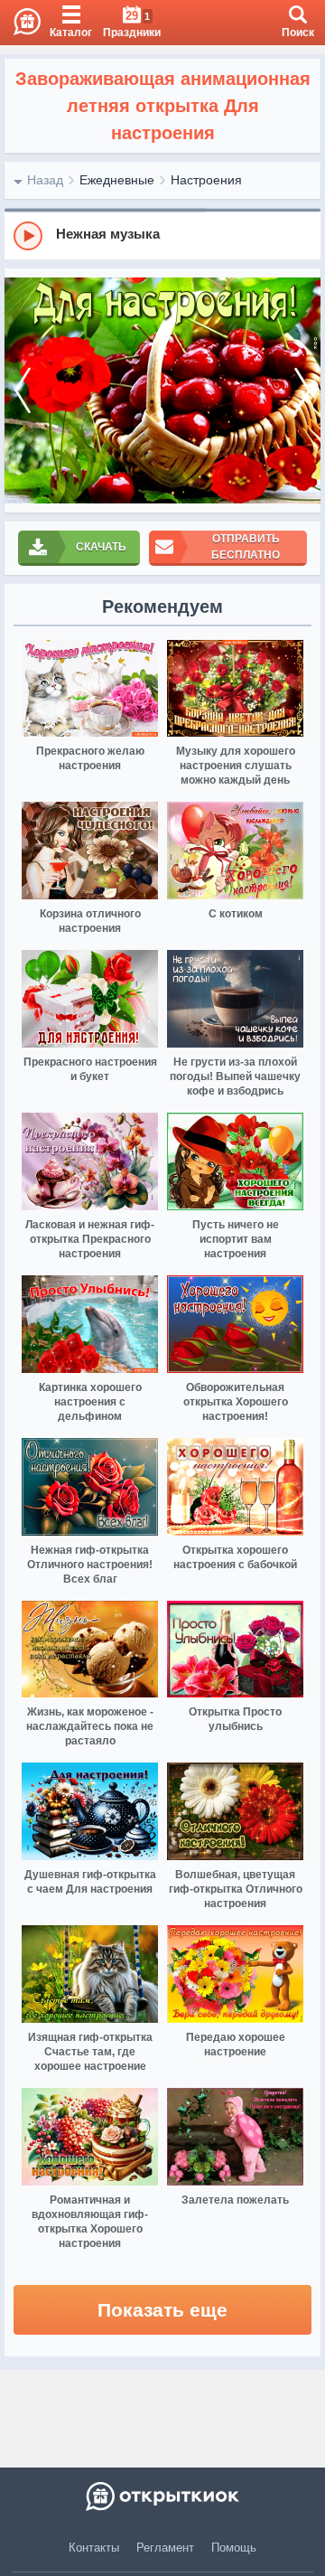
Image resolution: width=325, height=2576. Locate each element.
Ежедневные (117, 180)
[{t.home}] (162, 2496)
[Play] (28, 236)
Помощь (234, 2548)
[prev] (23, 390)
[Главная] (20, 23)
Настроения (206, 180)
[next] (302, 390)
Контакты (94, 2548)
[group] (162, 235)
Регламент (165, 2548)
